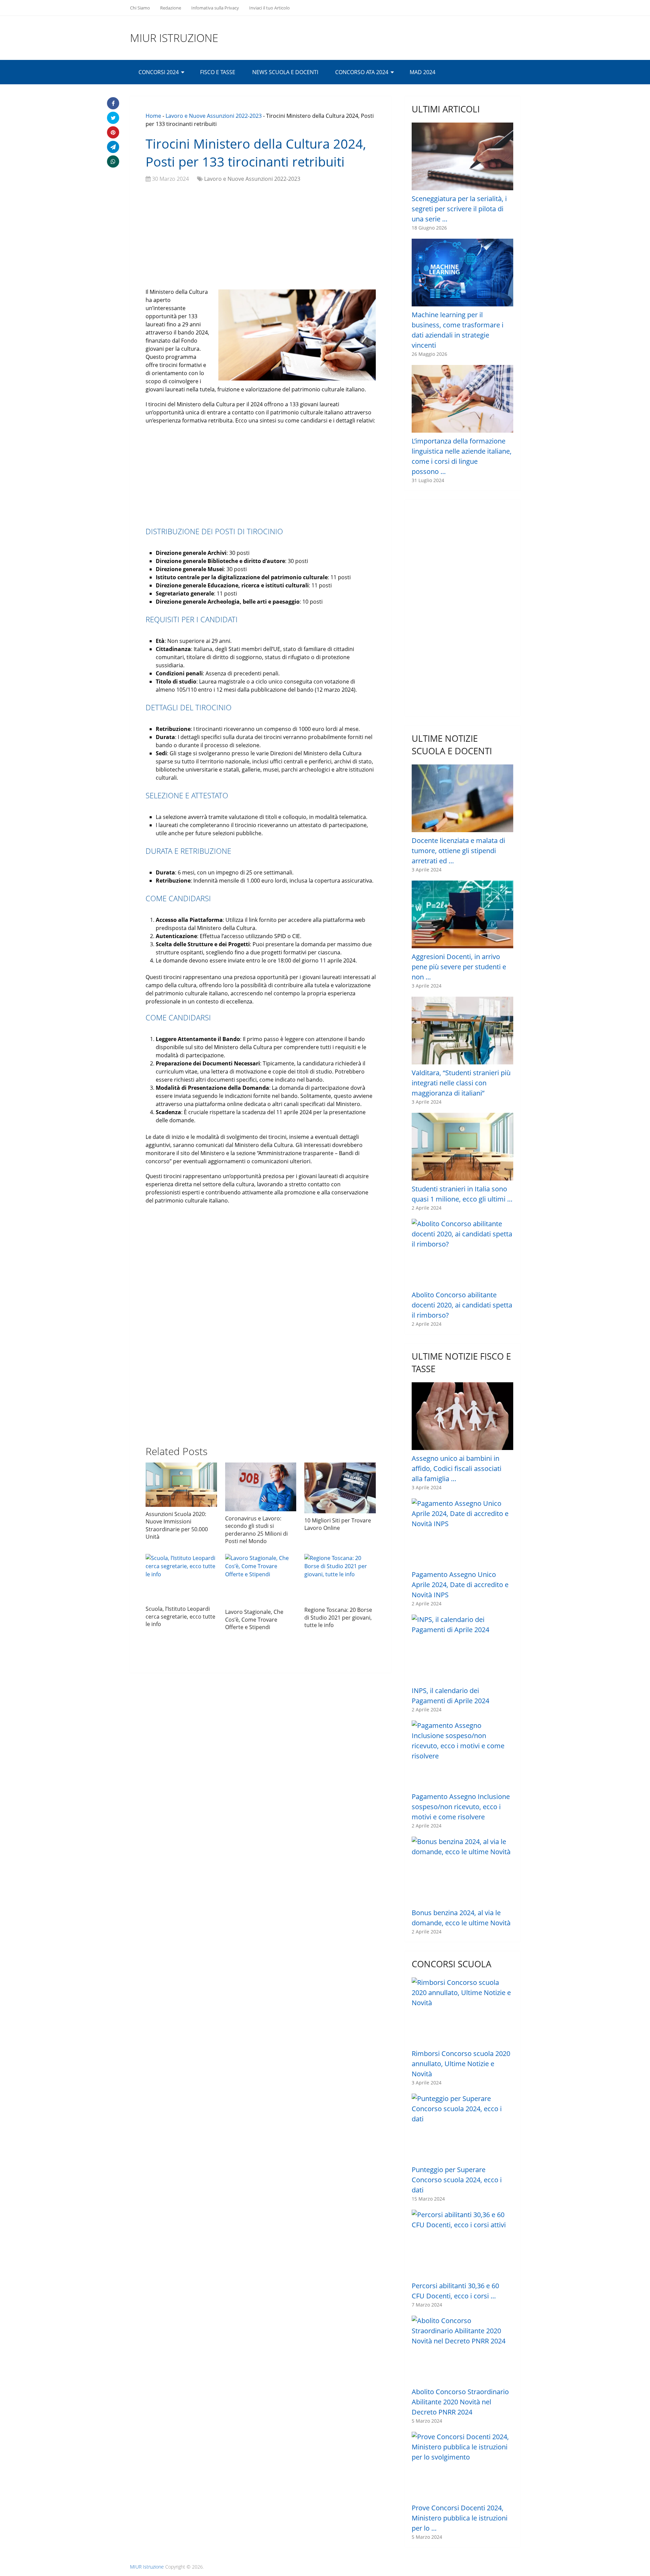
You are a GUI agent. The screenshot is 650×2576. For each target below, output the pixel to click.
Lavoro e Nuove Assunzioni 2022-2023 (214, 116)
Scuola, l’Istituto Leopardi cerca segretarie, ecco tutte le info (180, 1616)
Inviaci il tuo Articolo (269, 8)
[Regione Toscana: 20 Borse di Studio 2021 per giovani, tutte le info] (340, 1578)
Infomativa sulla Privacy (215, 8)
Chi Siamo (140, 8)
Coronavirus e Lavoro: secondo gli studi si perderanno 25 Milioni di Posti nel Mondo (256, 1530)
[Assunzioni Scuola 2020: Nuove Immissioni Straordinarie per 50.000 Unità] (181, 1485)
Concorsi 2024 (159, 72)
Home (153, 116)
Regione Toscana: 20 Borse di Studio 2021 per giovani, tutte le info (338, 1617)
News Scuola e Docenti (285, 72)
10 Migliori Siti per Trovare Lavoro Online (338, 1524)
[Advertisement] (261, 237)
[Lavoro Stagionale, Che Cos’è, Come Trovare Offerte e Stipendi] (261, 1579)
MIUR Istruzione (174, 38)
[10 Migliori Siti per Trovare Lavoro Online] (340, 1488)
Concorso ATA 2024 (362, 72)
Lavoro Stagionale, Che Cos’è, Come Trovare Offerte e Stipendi (254, 1619)
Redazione (171, 8)
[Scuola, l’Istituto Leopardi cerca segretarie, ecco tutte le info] (181, 1578)
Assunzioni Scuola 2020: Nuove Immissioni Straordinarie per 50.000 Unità (177, 1525)
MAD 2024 (422, 72)
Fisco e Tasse (218, 72)
